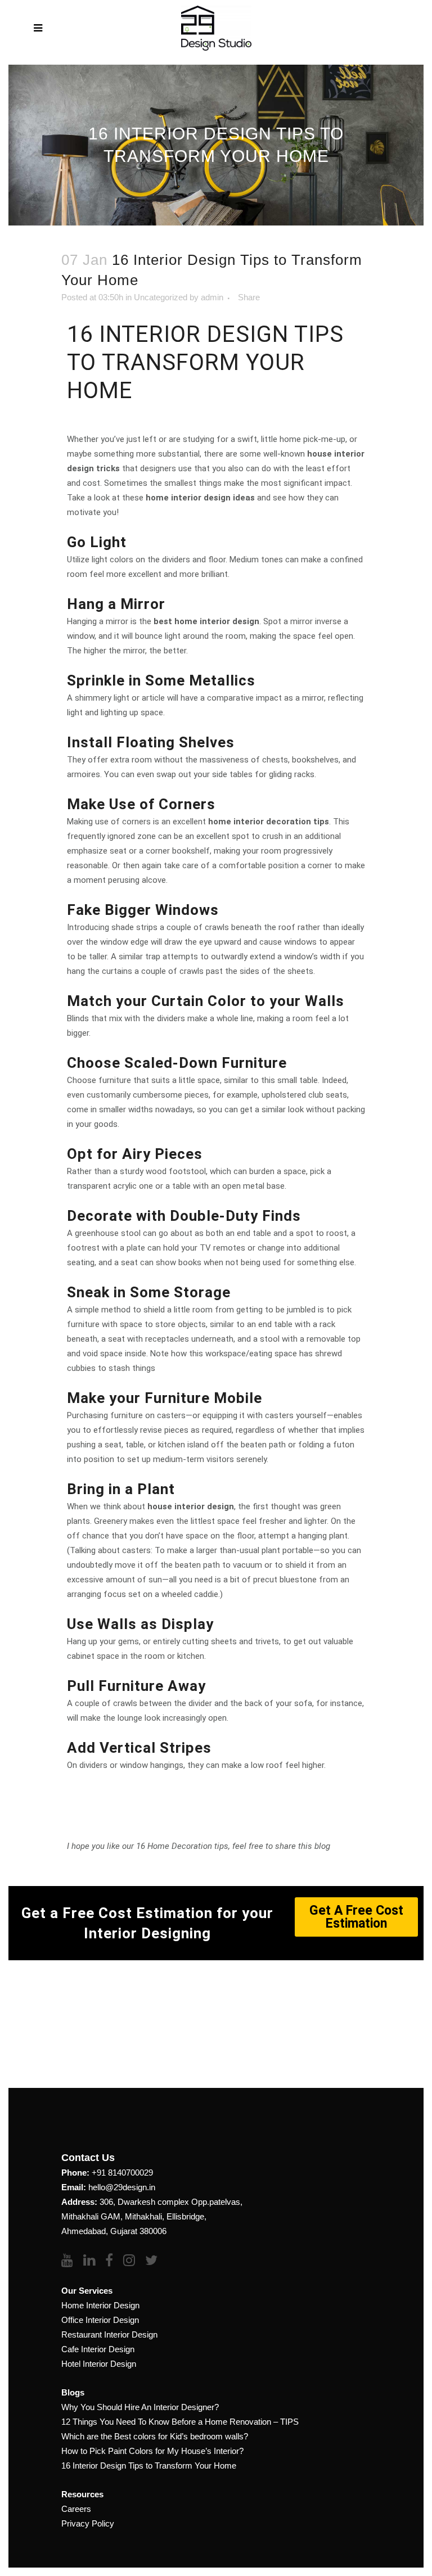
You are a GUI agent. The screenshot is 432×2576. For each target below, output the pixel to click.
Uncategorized (161, 297)
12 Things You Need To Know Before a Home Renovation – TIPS (180, 2422)
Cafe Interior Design (98, 2349)
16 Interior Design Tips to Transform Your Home (149, 2466)
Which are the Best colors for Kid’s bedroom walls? (155, 2436)
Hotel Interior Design (99, 2364)
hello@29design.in (122, 2187)
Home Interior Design (100, 2305)
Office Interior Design (100, 2320)
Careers (76, 2509)
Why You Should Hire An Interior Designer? (140, 2407)
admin (212, 297)
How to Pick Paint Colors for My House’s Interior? (152, 2451)
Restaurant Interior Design (109, 2334)
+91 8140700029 (122, 2173)
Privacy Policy (88, 2523)
